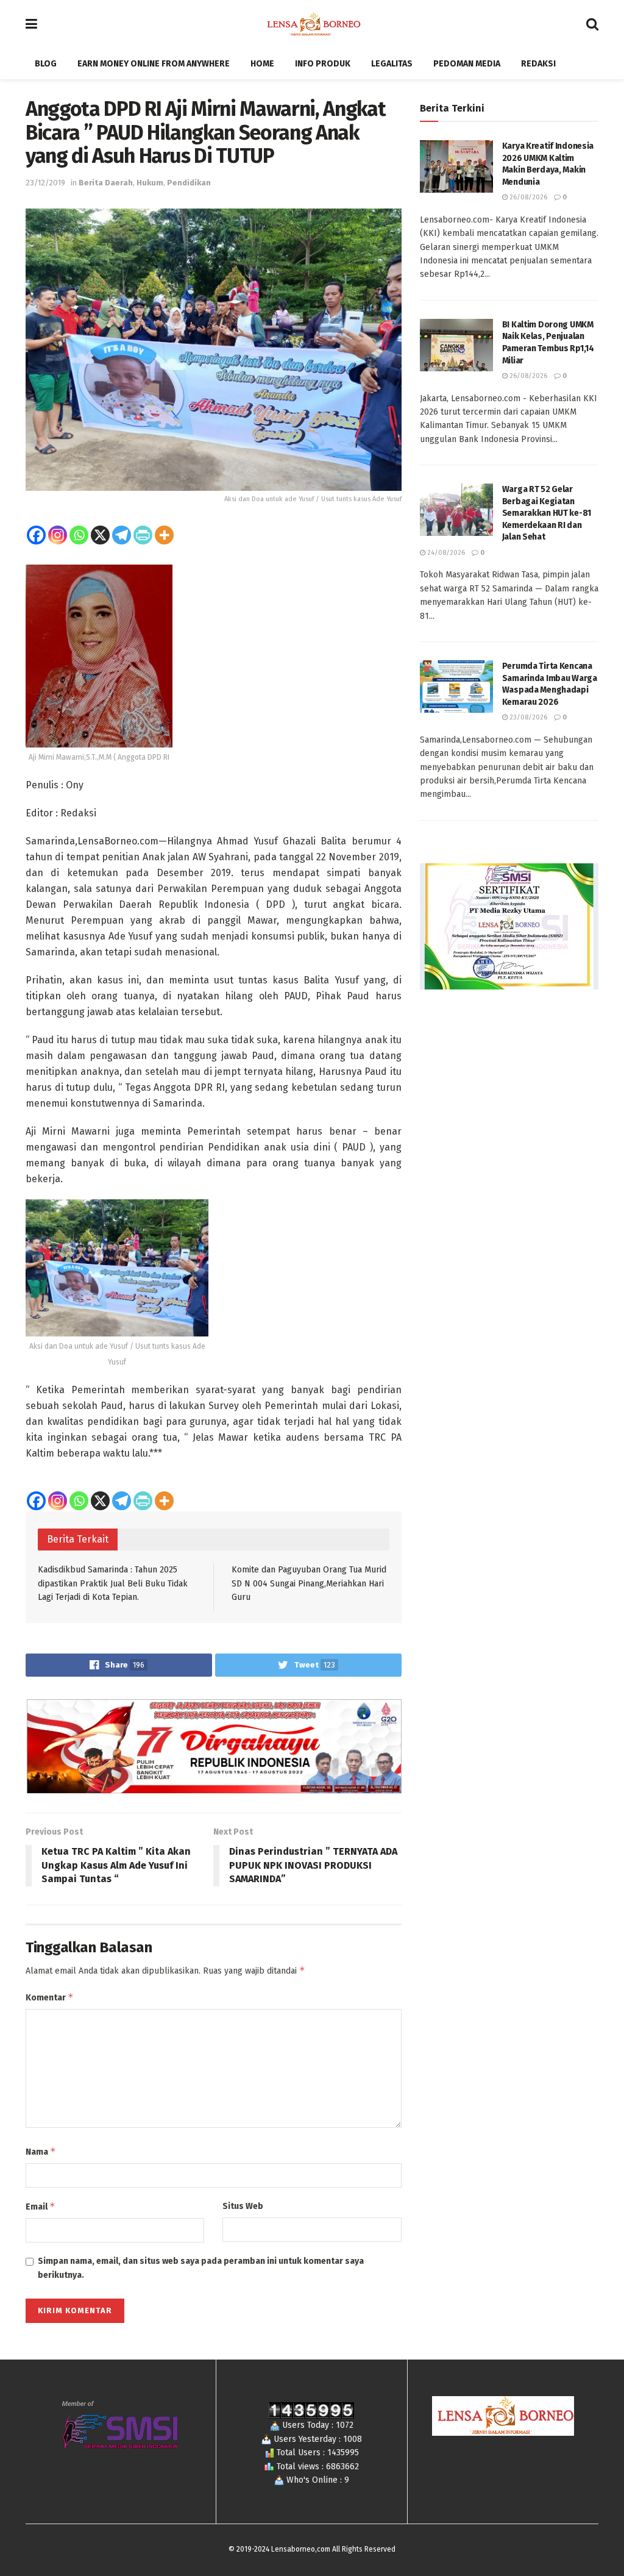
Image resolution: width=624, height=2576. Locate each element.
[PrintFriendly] (143, 535)
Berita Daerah (106, 183)
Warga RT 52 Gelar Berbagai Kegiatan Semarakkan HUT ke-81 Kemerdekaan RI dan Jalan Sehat (547, 513)
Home (262, 64)
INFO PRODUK (323, 64)
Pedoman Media (467, 64)
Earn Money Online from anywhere (154, 64)
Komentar (50, 1997)
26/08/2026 (527, 197)
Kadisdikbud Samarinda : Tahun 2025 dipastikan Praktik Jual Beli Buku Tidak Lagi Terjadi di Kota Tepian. (113, 1583)
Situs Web (243, 2206)
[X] (100, 535)
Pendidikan (189, 183)
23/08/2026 (527, 717)
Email (41, 2206)
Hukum (150, 183)
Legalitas (392, 64)
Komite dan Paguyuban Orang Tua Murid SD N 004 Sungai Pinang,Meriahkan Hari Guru (309, 1583)
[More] (164, 535)
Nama (41, 2151)
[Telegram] (122, 535)
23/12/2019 (45, 183)
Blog (46, 64)
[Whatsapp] (79, 535)
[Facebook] (36, 535)
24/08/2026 (445, 553)
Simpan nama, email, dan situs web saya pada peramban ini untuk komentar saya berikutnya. (201, 2268)
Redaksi (538, 64)
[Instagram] (58, 535)
